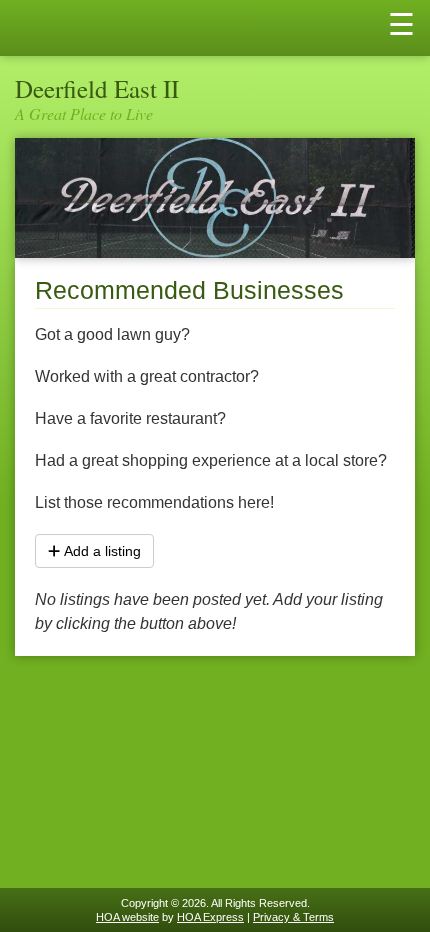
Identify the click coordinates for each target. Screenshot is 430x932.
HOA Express (210, 917)
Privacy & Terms (293, 917)
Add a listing (102, 551)
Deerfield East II (97, 88)
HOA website (127, 917)
